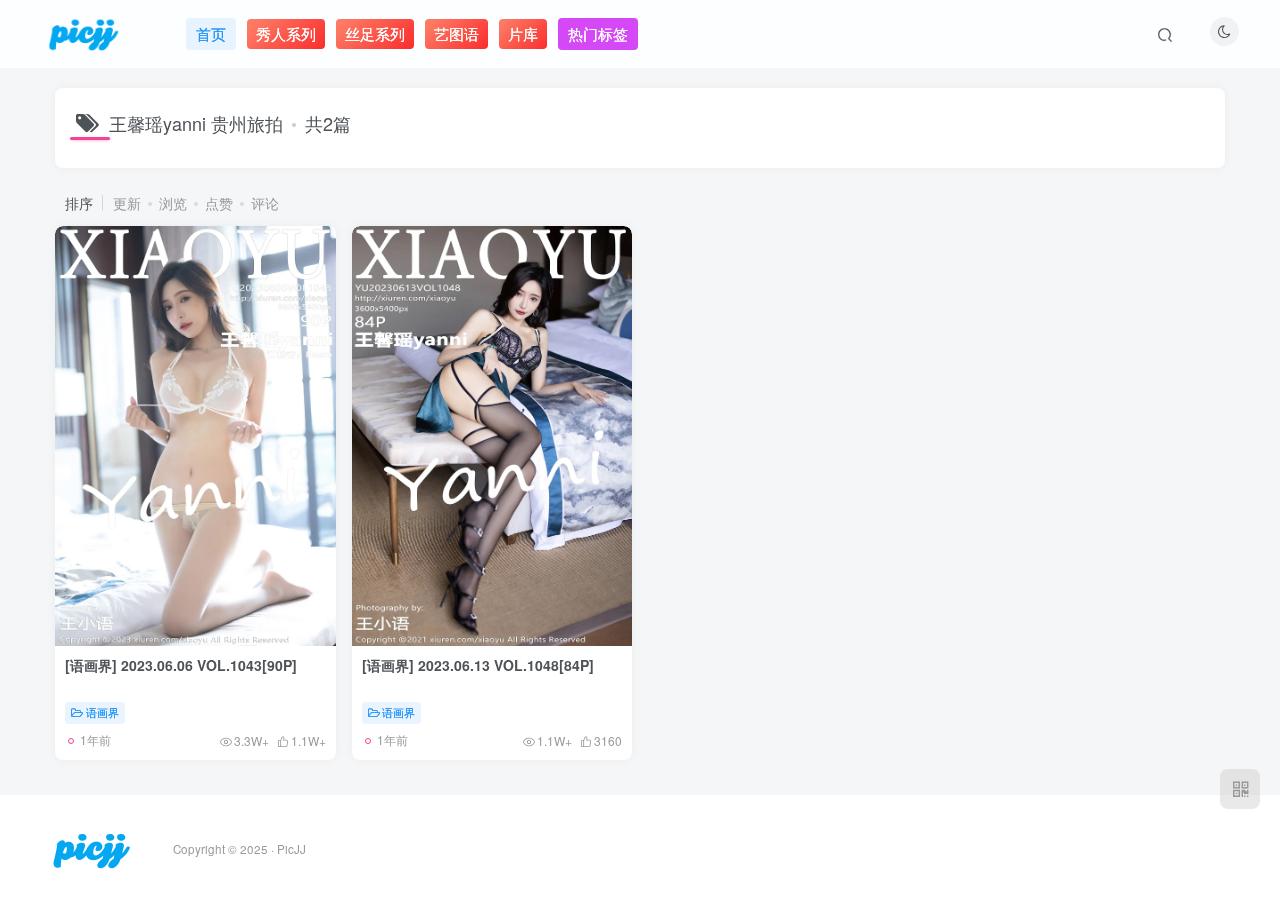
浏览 (173, 203)
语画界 (102, 712)
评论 (265, 203)
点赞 (219, 203)
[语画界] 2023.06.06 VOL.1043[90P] (181, 665)
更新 (127, 203)
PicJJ (291, 849)
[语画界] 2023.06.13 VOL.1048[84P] (478, 665)
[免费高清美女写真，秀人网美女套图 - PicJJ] (91, 847)
